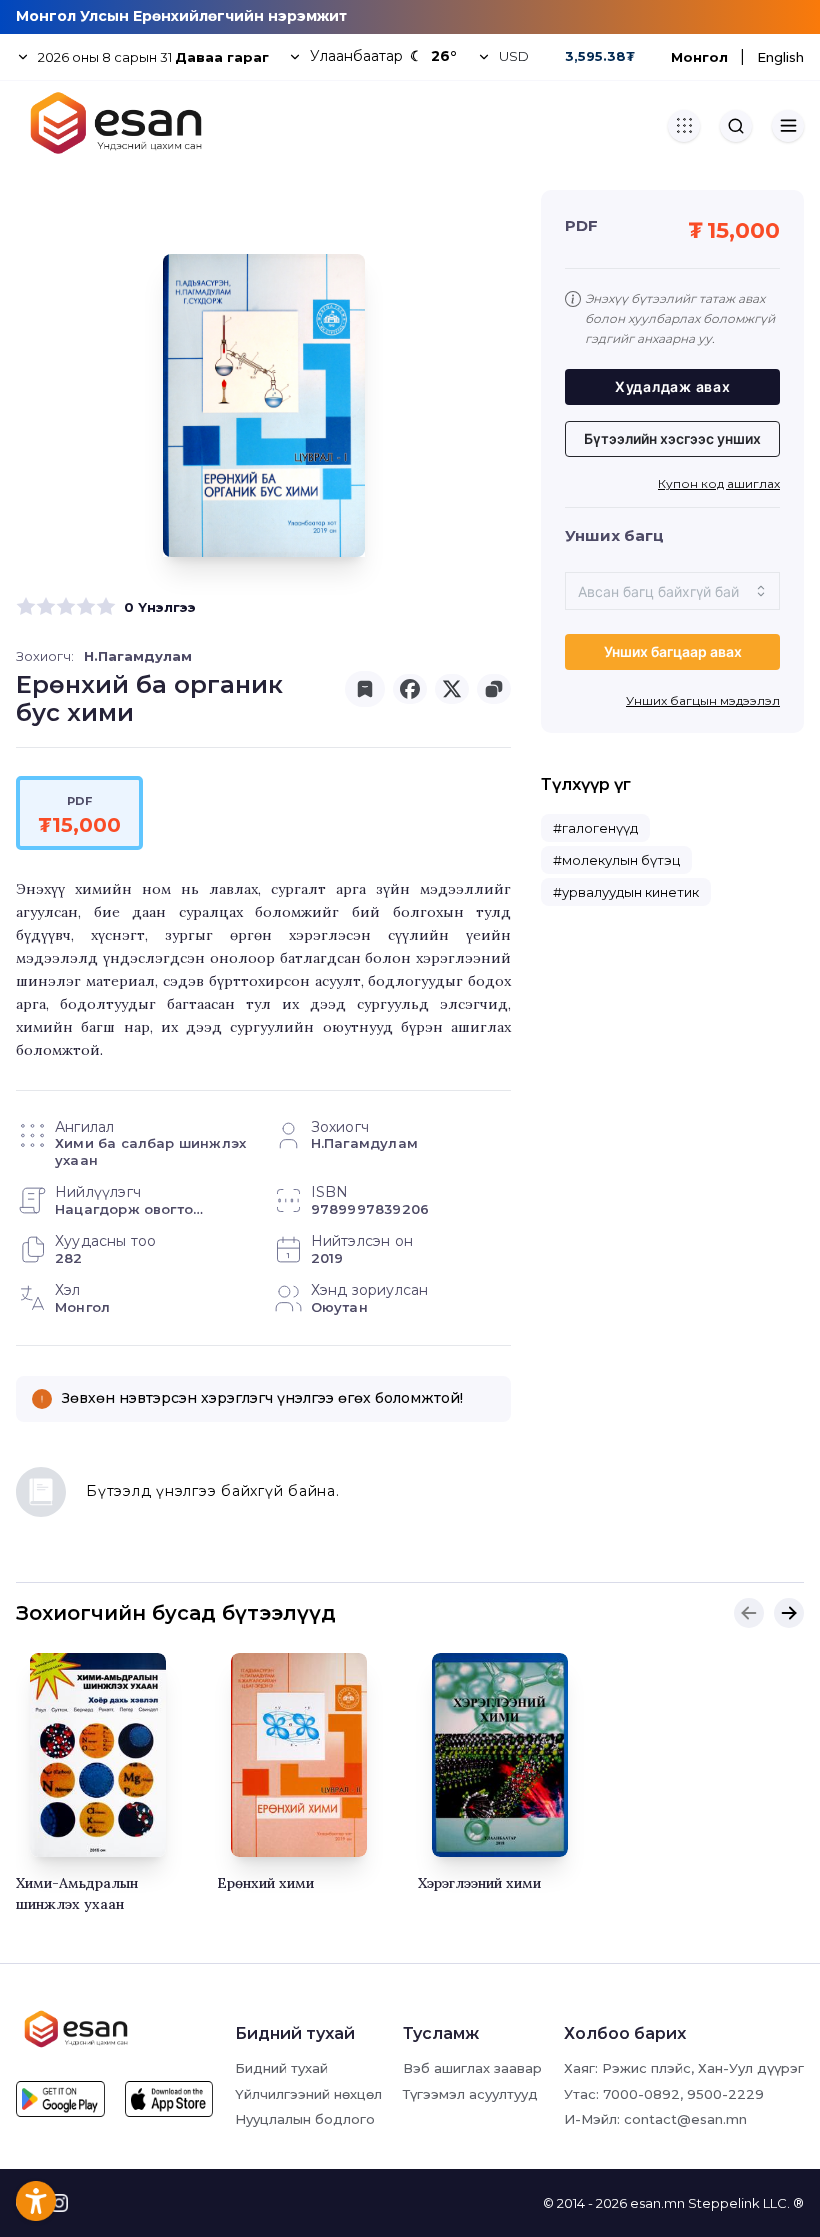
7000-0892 (641, 2094)
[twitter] (452, 689)
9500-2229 (725, 2094)
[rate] (26, 607)
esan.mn (657, 2203)
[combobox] (672, 591)
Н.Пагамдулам (138, 656)
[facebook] (410, 689)
